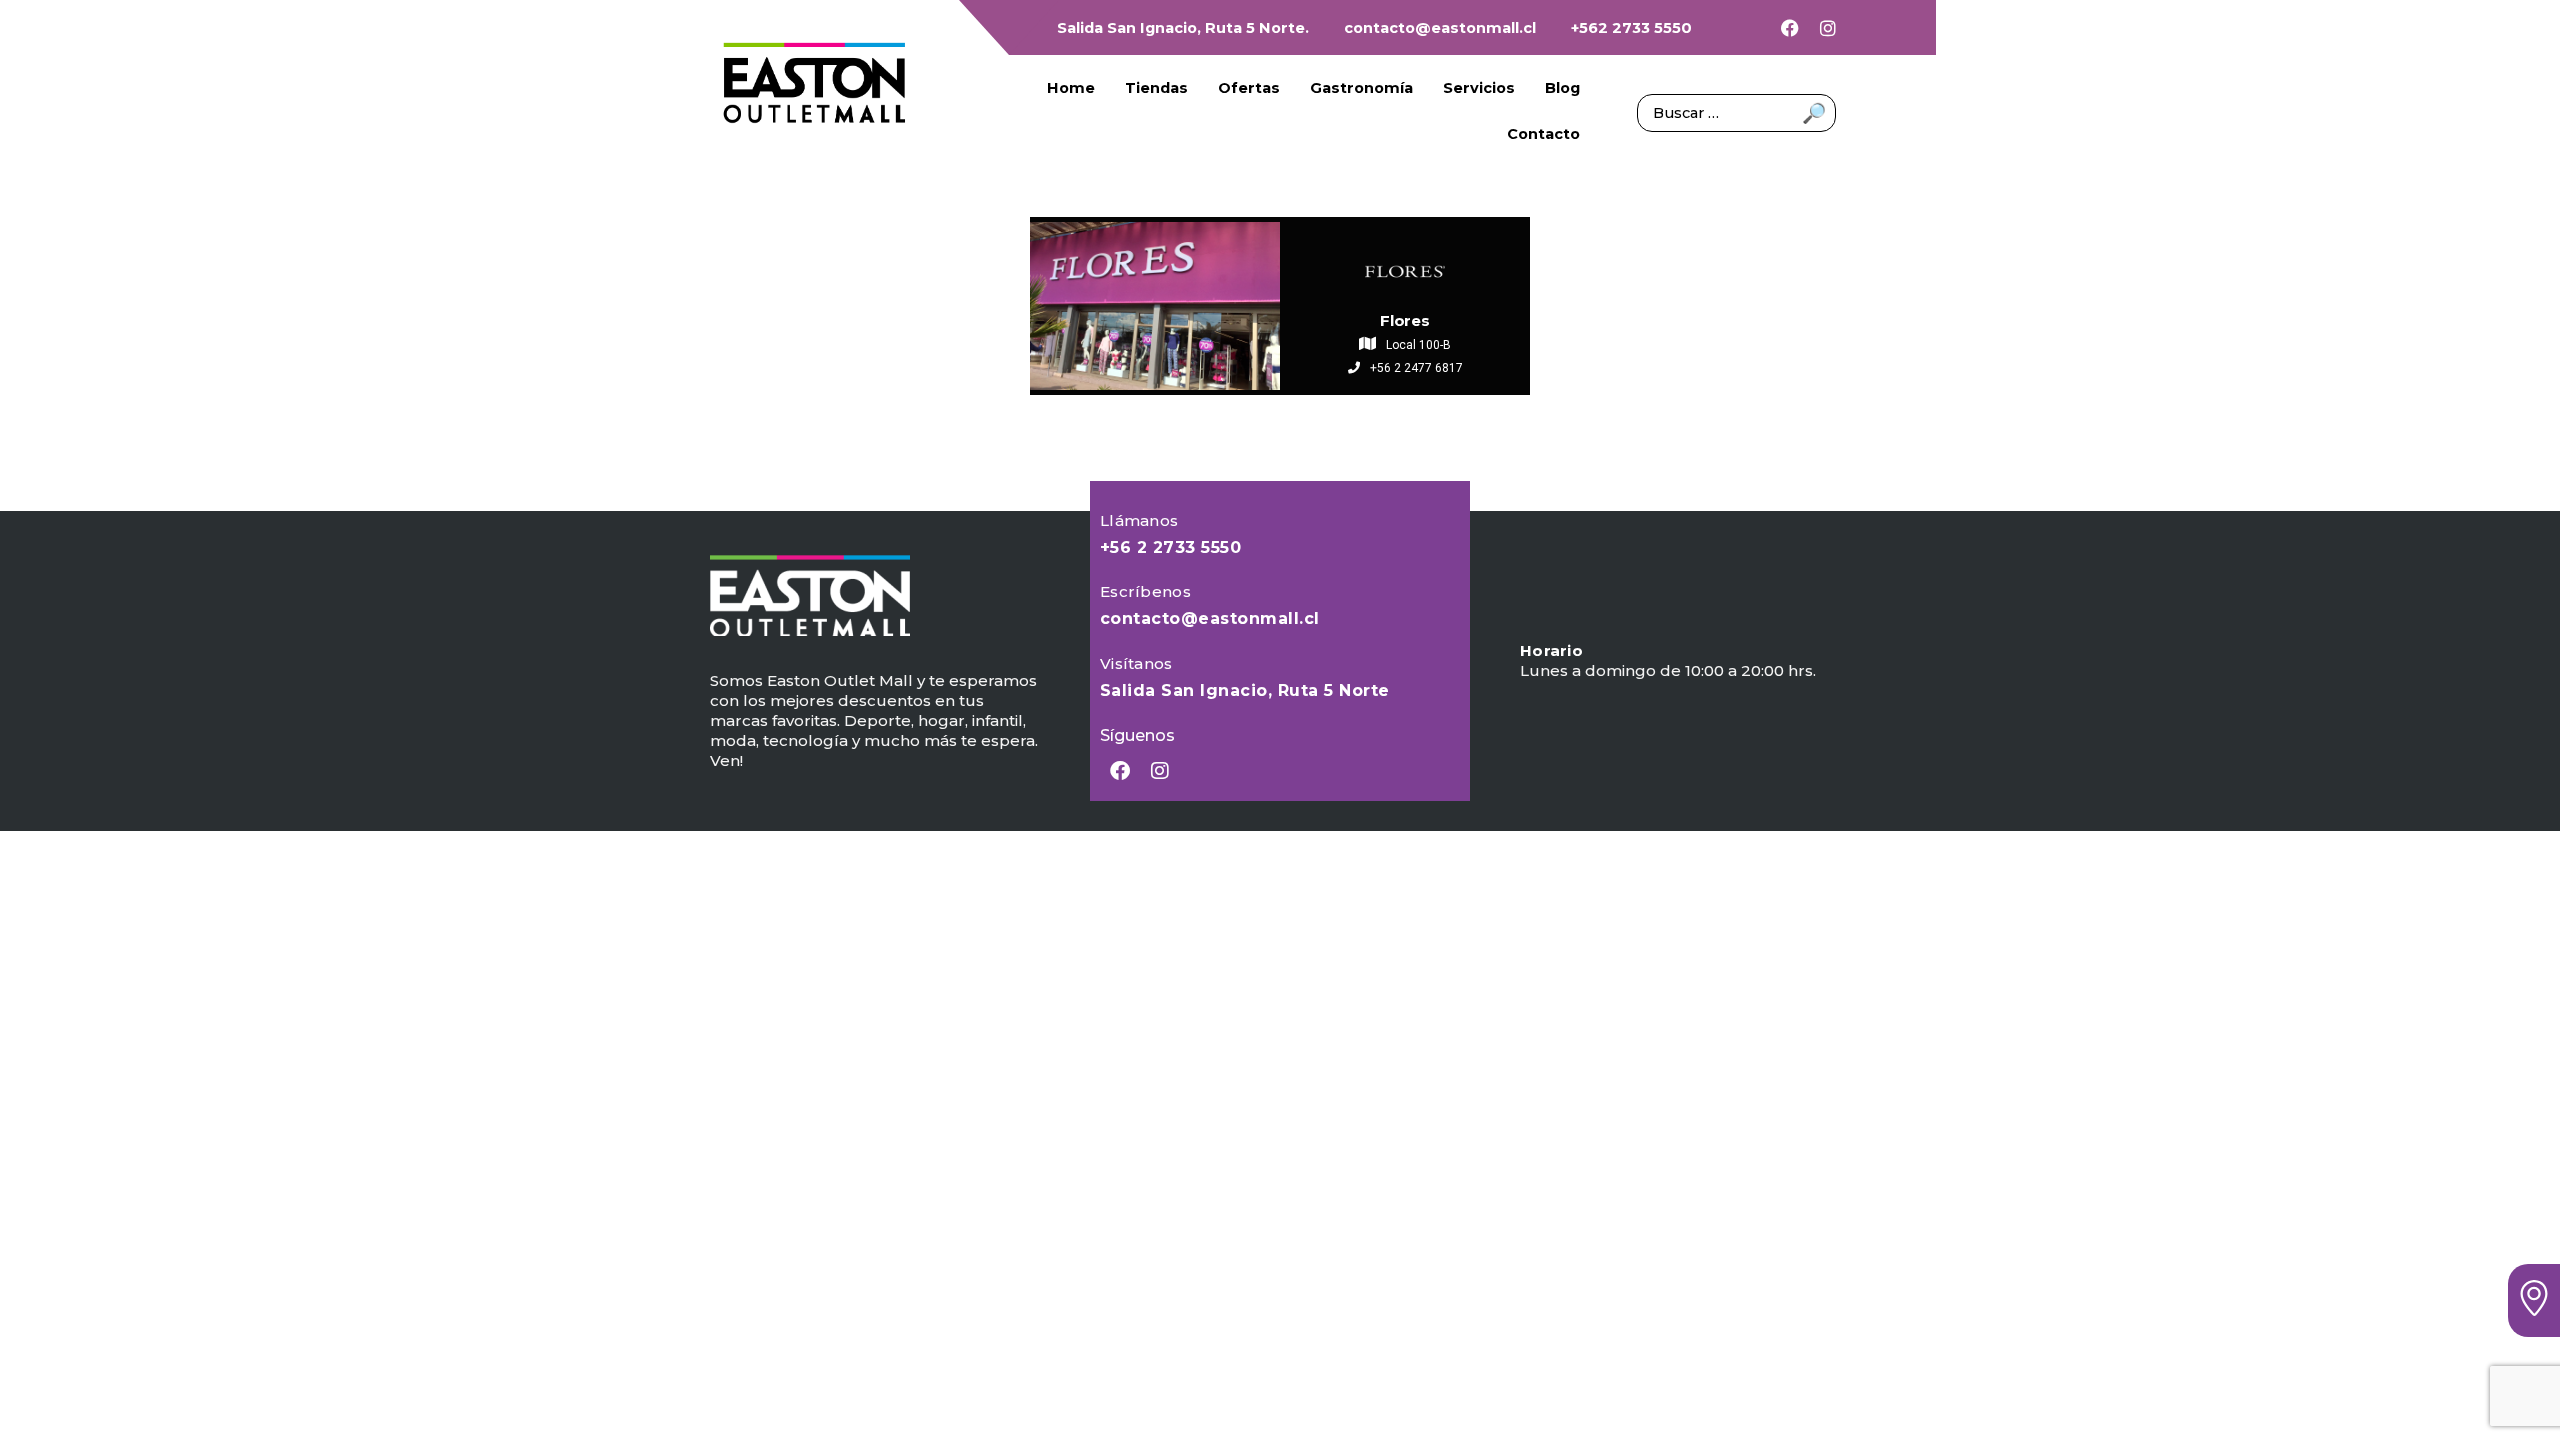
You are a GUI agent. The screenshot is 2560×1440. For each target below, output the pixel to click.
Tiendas (1156, 88)
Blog (1562, 88)
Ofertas (1249, 88)
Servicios (1479, 88)
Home (1071, 88)
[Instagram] (1828, 28)
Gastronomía (1361, 88)
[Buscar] (1736, 111)
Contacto (1543, 134)
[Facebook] (1790, 28)
